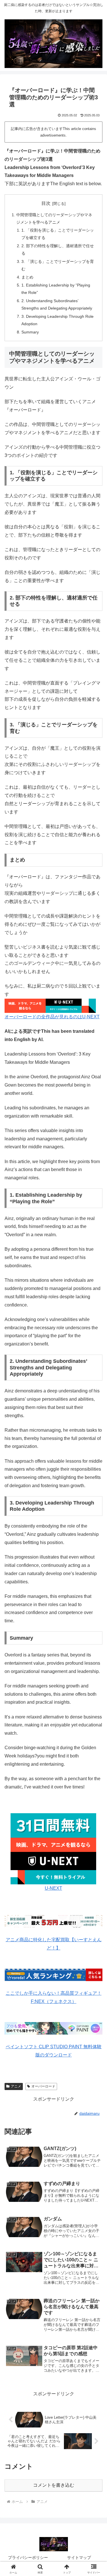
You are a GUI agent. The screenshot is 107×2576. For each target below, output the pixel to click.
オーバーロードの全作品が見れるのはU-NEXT (52, 1017)
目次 (46, 203)
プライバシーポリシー (28, 2558)
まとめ (27, 277)
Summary (30, 332)
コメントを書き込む (54, 2485)
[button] (96, 1425)
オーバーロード (43, 2086)
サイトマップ (79, 2558)
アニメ (16, 2086)
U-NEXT (53, 1888)
